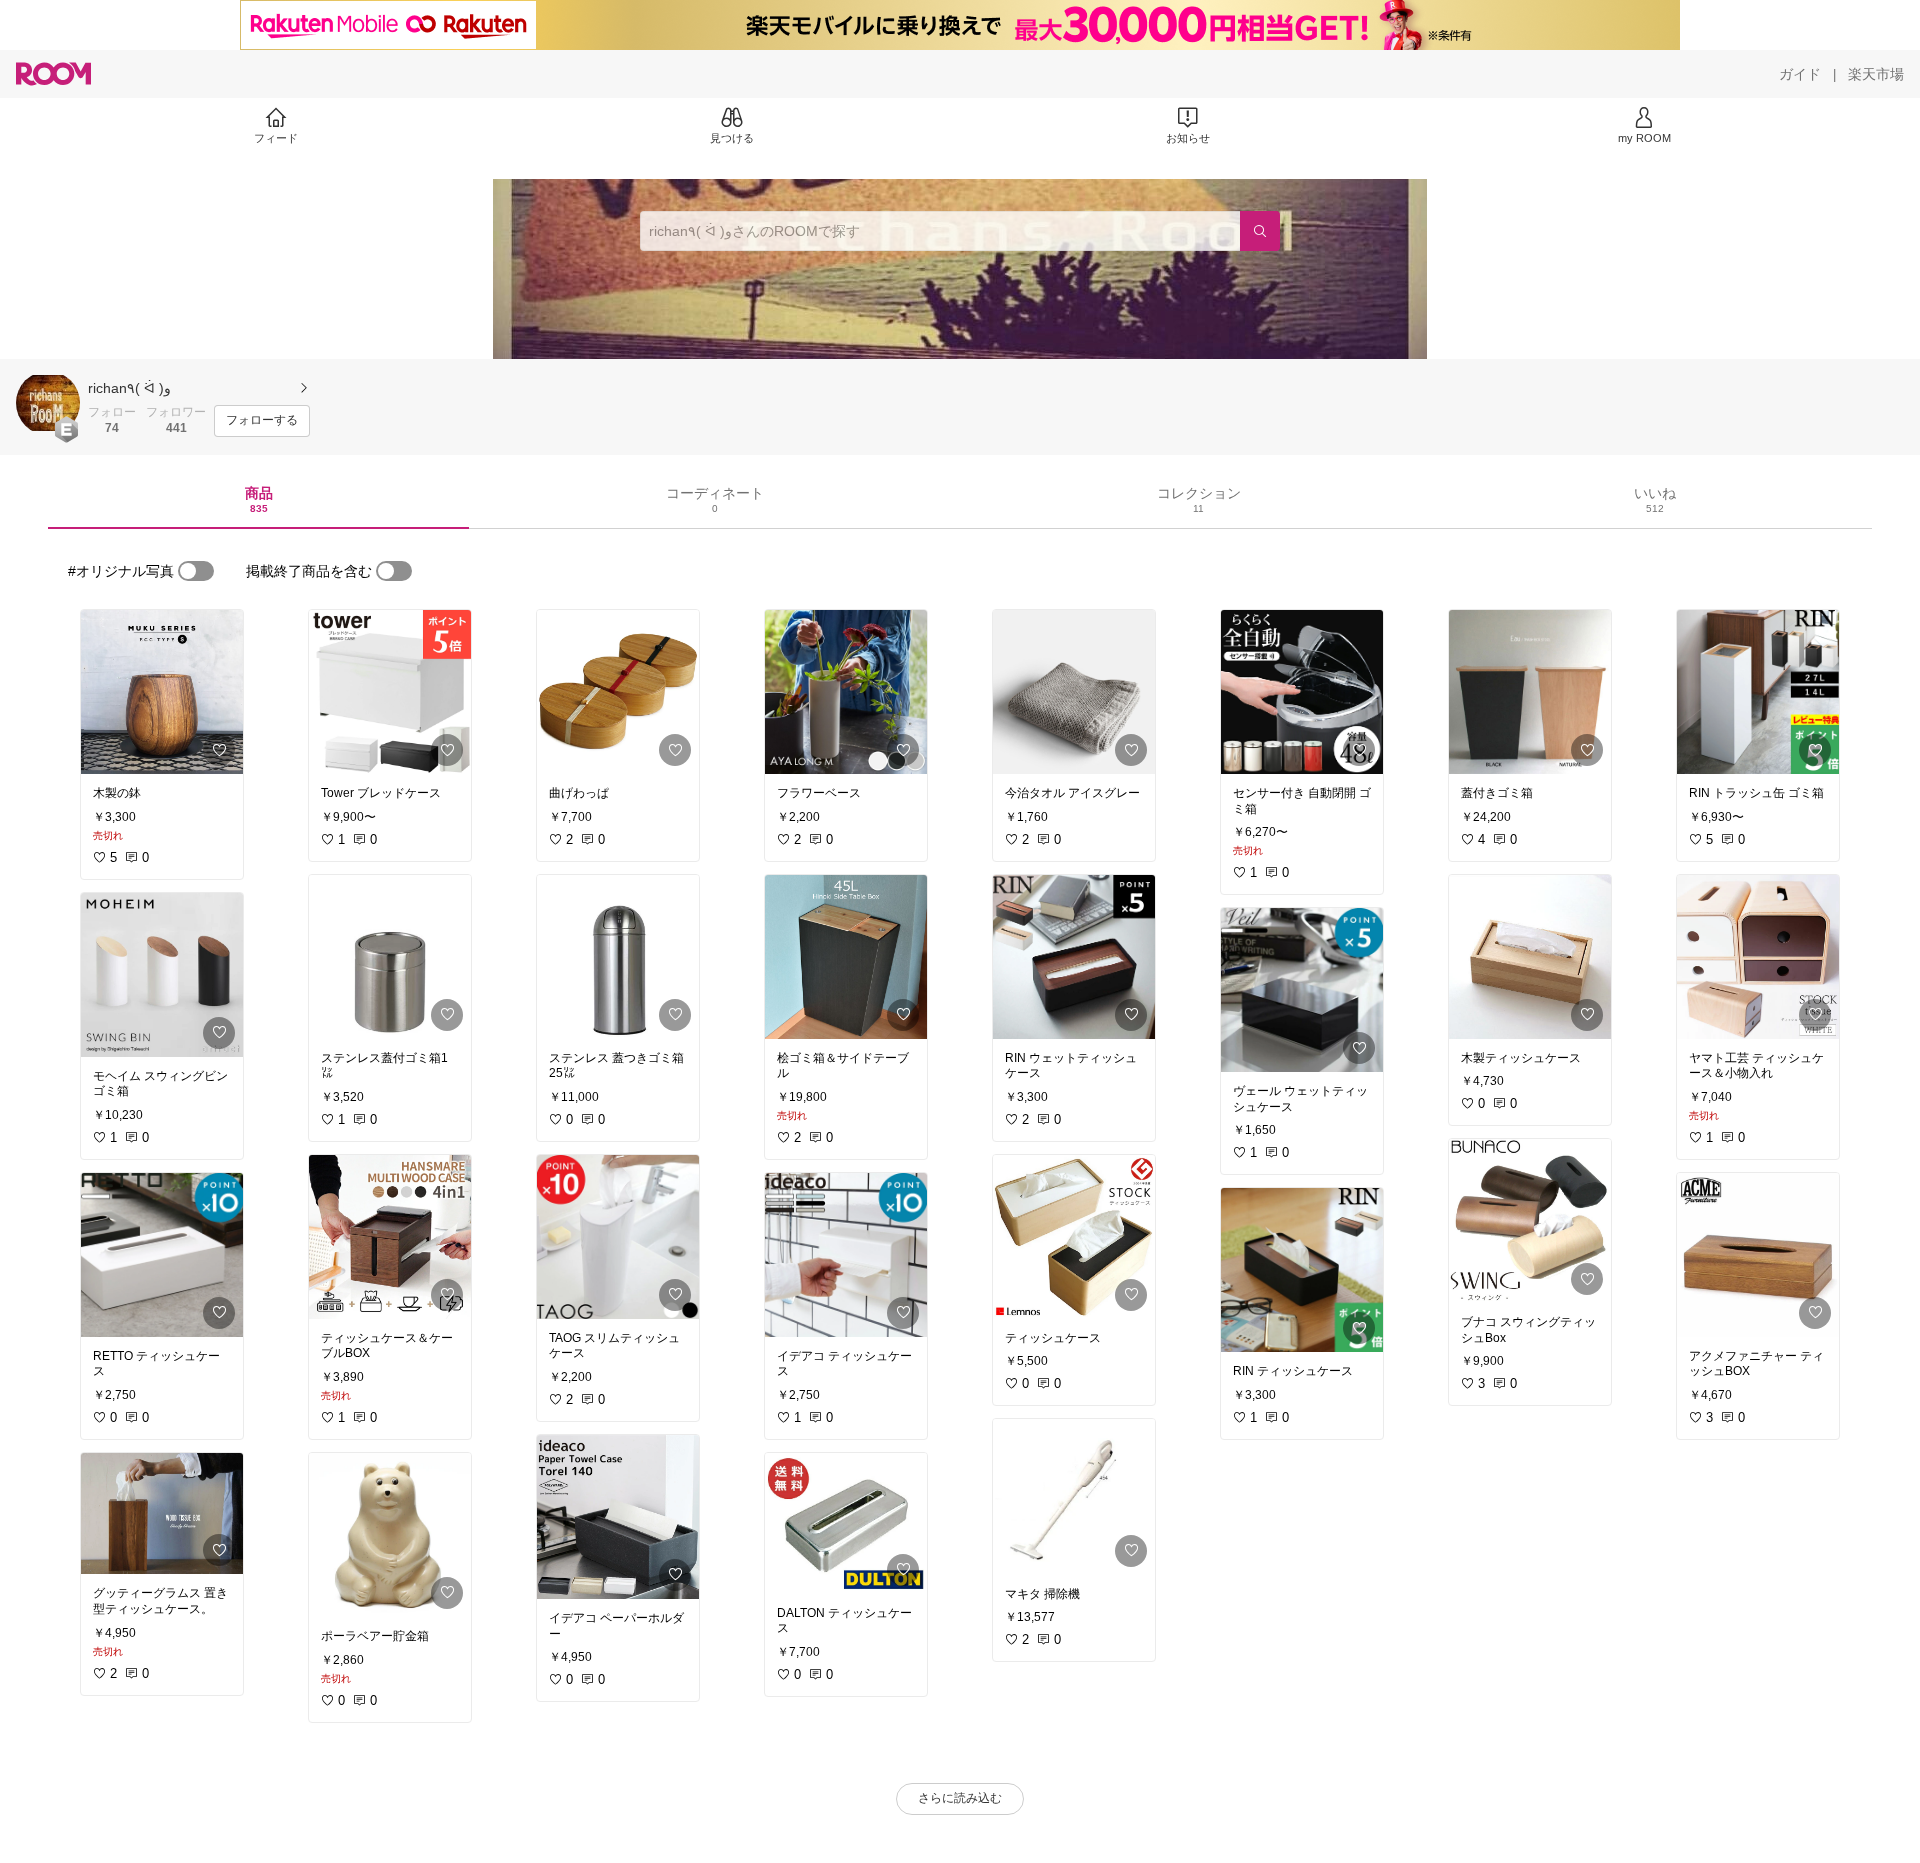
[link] (162, 692)
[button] (48, 403)
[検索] (1260, 231)
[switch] (196, 571)
